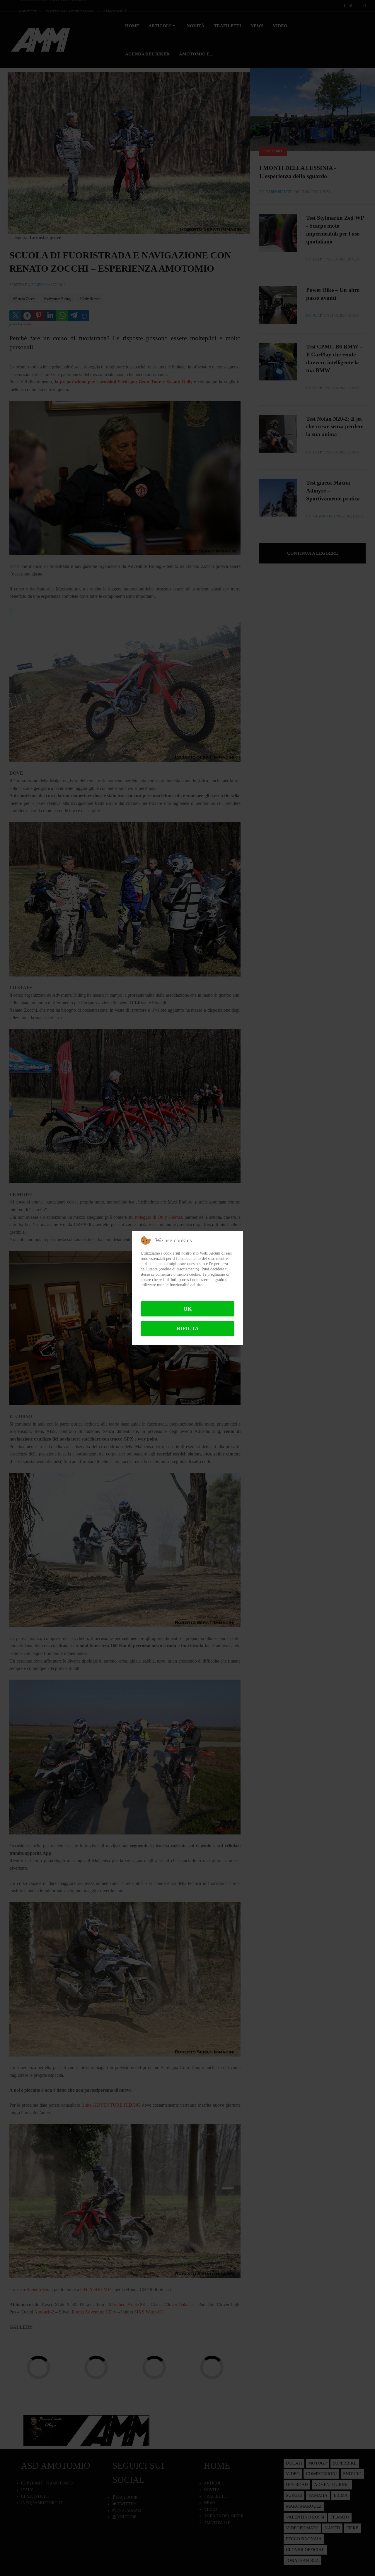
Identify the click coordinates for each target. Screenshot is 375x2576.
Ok (187, 1309)
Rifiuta (188, 1328)
